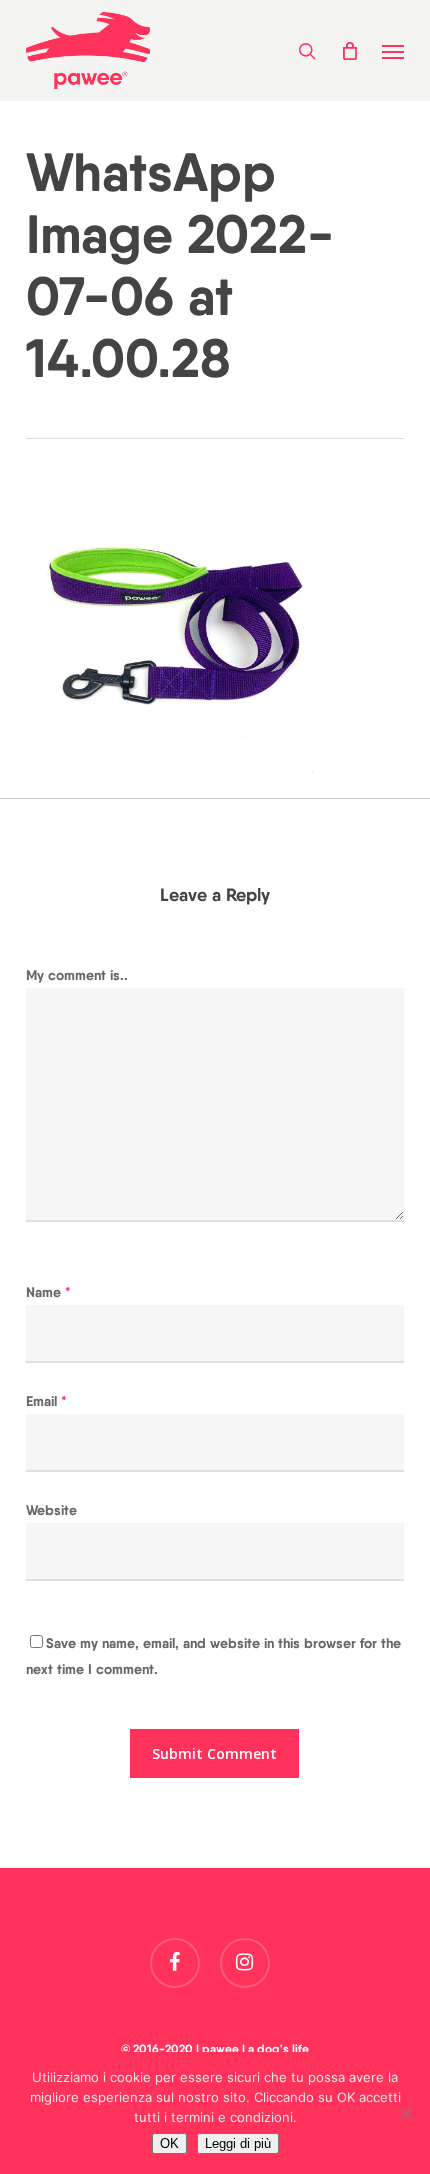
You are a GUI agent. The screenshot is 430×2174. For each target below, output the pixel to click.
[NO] (405, 2113)
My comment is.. (77, 975)
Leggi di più (238, 2143)
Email (46, 1401)
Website (51, 1510)
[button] (393, 51)
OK (169, 2143)
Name (48, 1292)
